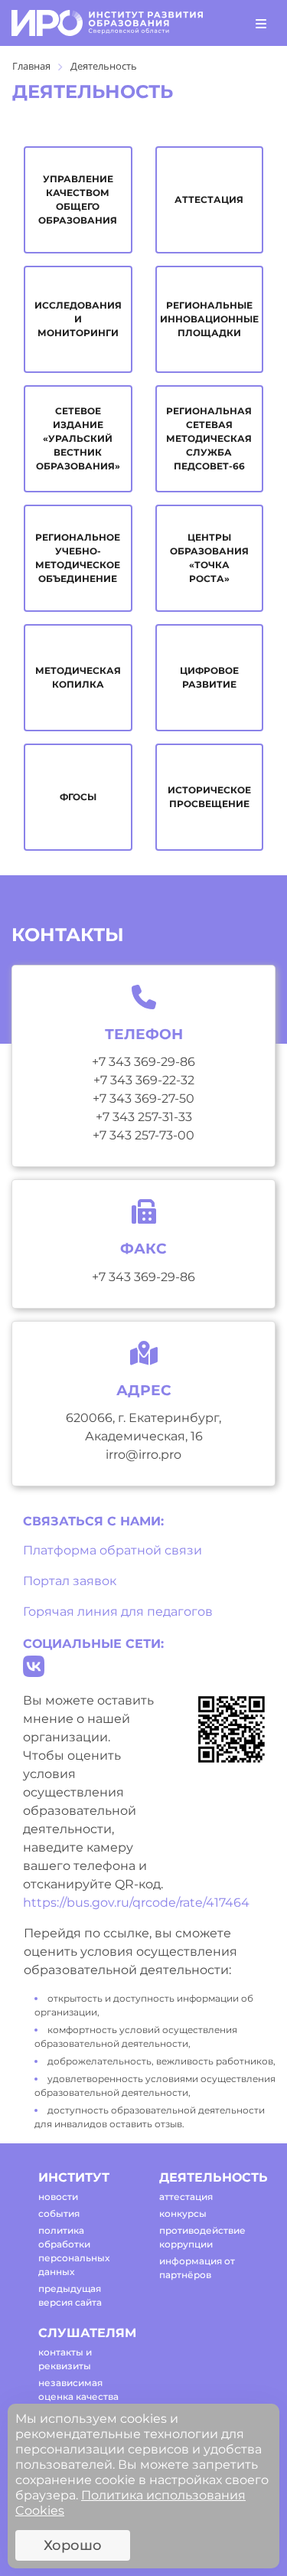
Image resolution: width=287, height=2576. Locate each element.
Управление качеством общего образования (78, 199)
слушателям (85, 2333)
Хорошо (73, 2545)
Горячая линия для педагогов (118, 1612)
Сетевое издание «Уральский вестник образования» (78, 438)
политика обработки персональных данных (74, 2251)
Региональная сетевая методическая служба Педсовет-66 (209, 438)
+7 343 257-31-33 (144, 1117)
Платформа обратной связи (113, 1550)
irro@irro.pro (143, 1455)
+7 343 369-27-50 (143, 1098)
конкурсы (183, 2213)
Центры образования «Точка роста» (209, 558)
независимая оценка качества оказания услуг (78, 2396)
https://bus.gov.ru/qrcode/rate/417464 (136, 1903)
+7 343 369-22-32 (144, 1080)
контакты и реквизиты (65, 2359)
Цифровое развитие (209, 677)
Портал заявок (70, 1581)
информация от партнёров (197, 2268)
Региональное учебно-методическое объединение (78, 558)
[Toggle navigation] (261, 23)
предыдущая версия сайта (70, 2295)
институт (74, 2177)
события (59, 2213)
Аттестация (209, 199)
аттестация (186, 2197)
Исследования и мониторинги (78, 319)
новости (58, 2197)
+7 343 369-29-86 (143, 1062)
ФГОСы (78, 797)
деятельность (206, 2177)
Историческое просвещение (209, 797)
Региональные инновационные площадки (209, 319)
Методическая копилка (78, 677)
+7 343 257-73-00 (143, 1135)
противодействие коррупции (202, 2237)
